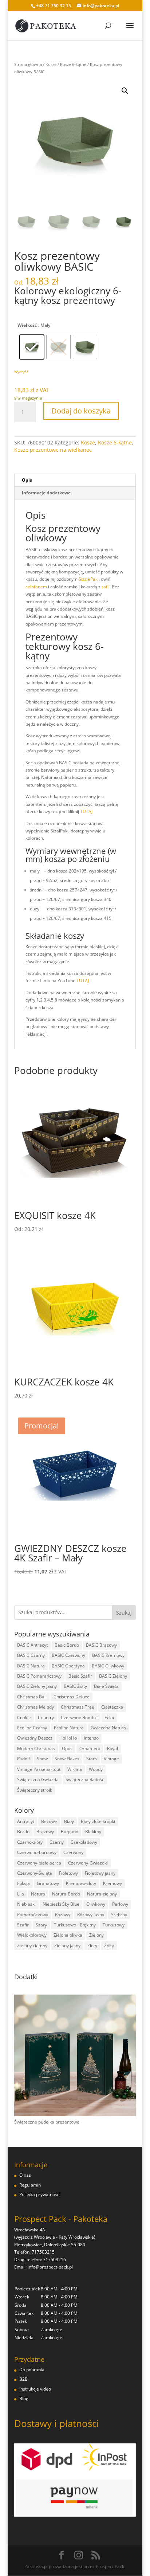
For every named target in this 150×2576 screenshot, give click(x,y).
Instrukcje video (35, 2389)
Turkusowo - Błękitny (75, 1925)
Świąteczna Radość (85, 1779)
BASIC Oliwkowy (108, 1666)
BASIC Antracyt (32, 1645)
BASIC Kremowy (108, 1655)
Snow (42, 1759)
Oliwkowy (96, 1904)
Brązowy (45, 1832)
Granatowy (48, 1883)
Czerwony (73, 1852)
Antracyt (26, 1821)
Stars (92, 1759)
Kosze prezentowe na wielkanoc (53, 450)
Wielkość (27, 325)
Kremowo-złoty (81, 1883)
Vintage (111, 1759)
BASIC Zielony (113, 1676)
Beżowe (49, 1821)
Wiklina (75, 1769)
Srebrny (119, 1915)
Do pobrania (32, 2370)
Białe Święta (106, 1686)
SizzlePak (88, 579)
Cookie (24, 1718)
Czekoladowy (84, 1842)
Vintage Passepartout (39, 1769)
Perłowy (120, 1904)
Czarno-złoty (30, 1842)
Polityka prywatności (40, 2194)
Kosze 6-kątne (73, 64)
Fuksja (23, 1883)
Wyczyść (21, 372)
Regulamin (30, 2185)
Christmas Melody (35, 1707)
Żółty (109, 1946)
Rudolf (23, 1759)
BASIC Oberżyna (68, 1666)
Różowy (63, 1915)
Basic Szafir (80, 1676)
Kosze (51, 64)
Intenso (91, 1738)
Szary (41, 1925)
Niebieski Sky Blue (61, 1904)
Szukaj (124, 1613)
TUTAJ (86, 811)
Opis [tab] (27, 480)
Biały (69, 1821)
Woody (96, 1769)
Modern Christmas (36, 1748)
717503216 (54, 2260)
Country (46, 1718)
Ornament (90, 1748)
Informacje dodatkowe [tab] (46, 493)
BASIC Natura (31, 1666)
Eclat (109, 1718)
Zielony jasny (67, 1946)
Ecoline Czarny (32, 1728)
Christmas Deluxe (72, 1697)
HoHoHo (68, 1738)
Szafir (23, 1925)
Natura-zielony (102, 1894)
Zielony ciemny (32, 1946)
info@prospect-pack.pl (50, 2267)
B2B (23, 2379)
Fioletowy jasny (100, 1873)
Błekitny (93, 1832)
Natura (38, 1894)
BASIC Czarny (31, 1655)
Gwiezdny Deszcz (35, 1738)
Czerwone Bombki (79, 1718)
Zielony (96, 1935)
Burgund (70, 1832)
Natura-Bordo (66, 1894)
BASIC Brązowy (101, 1645)
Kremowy (112, 1883)
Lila (21, 1894)
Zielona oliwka (68, 1935)
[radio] (32, 347)
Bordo (23, 1832)
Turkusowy (114, 1925)
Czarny (57, 1842)
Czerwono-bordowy (37, 1852)
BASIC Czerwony (68, 1655)
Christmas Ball (32, 1697)
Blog (24, 2398)
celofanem (36, 587)
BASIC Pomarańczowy (39, 1676)
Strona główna (28, 64)
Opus (67, 1748)
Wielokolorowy (32, 1935)
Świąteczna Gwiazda (38, 1779)
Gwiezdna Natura (108, 1728)
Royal (112, 1748)
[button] (125, 91)
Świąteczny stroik (35, 1790)
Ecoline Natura (69, 1728)
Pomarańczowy (33, 1915)
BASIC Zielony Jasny (37, 1686)
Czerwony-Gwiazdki (88, 1863)
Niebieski (26, 1904)
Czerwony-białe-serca (39, 1863)
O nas (25, 2175)
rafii (106, 587)
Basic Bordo (67, 1645)
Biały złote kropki (98, 1821)
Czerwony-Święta (35, 1873)
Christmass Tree (78, 1707)
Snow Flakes (67, 1759)
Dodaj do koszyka (81, 411)
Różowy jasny (91, 1915)
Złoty (92, 1946)
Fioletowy (68, 1873)
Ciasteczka (112, 1707)
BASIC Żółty (75, 1686)
